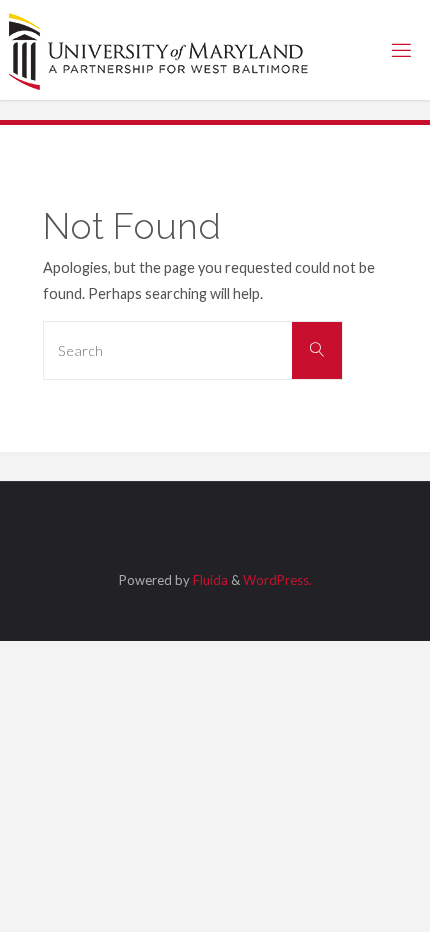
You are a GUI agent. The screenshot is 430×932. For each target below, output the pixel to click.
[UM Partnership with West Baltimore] (159, 49)
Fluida (209, 580)
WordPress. (277, 580)
